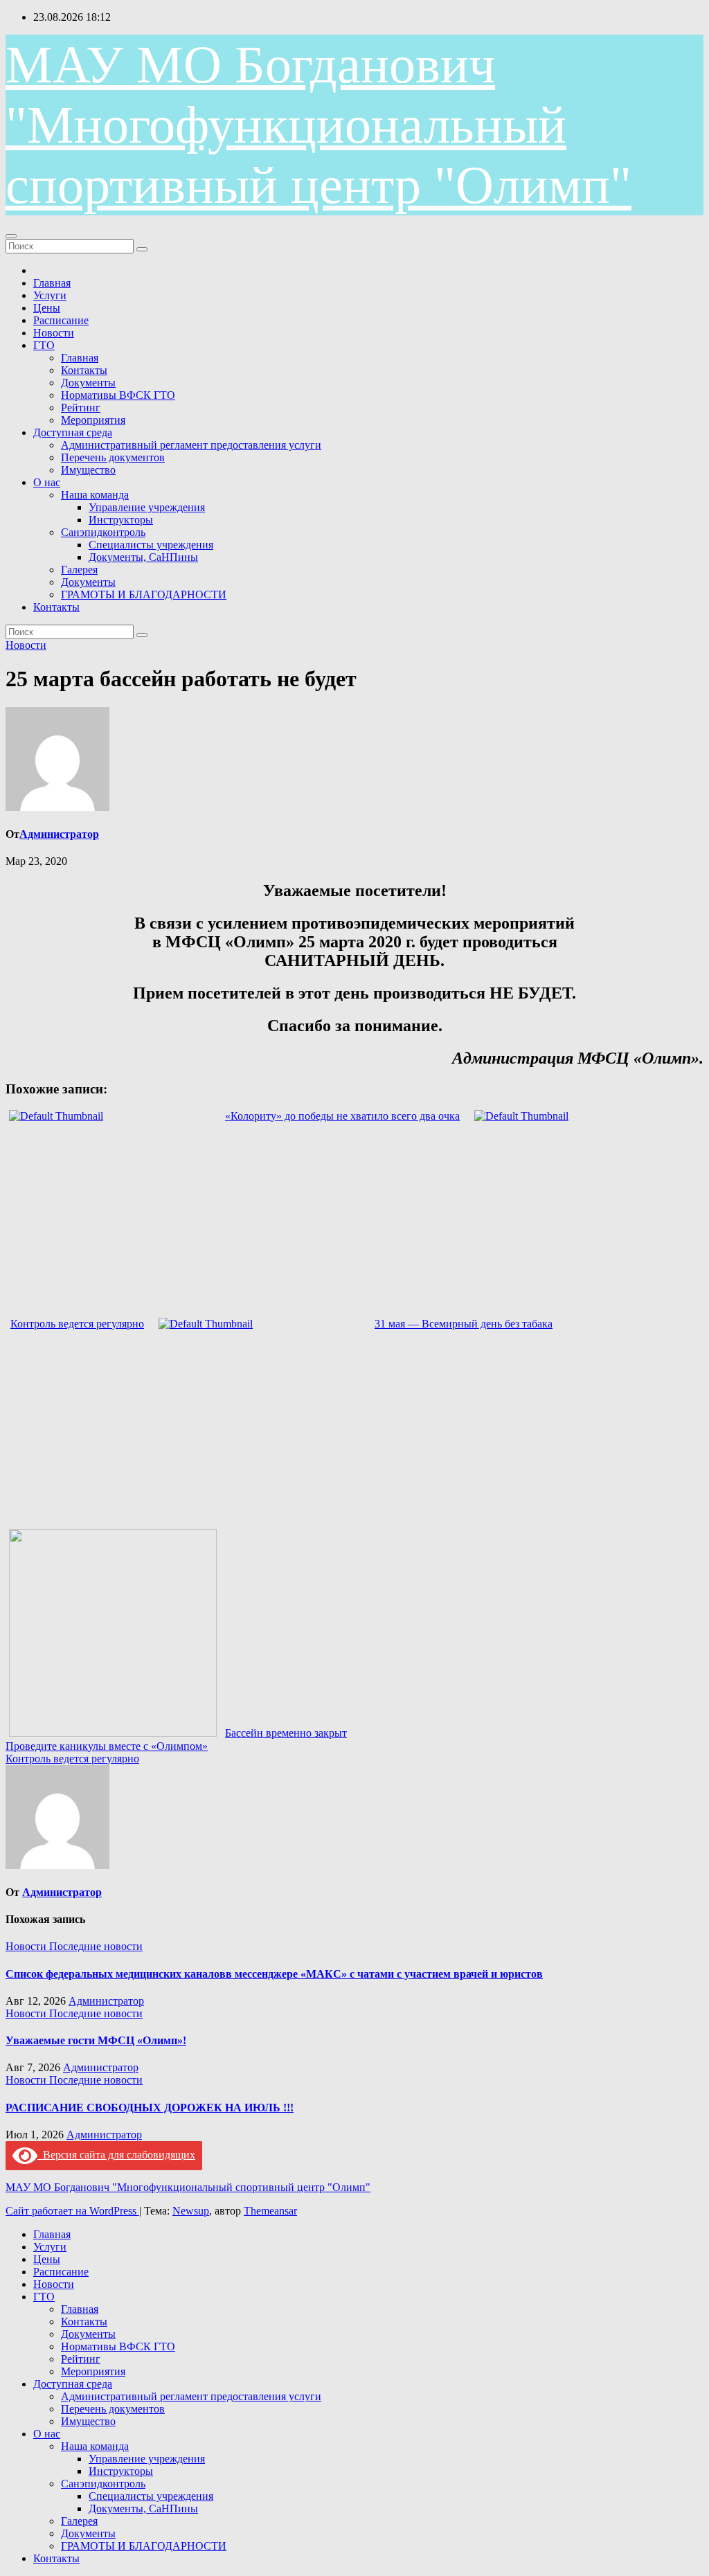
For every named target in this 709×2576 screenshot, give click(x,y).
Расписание (61, 320)
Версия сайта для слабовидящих (116, 2155)
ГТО (44, 345)
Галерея (79, 570)
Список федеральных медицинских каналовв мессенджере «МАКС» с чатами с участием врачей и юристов (274, 1974)
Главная (52, 283)
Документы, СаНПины (143, 557)
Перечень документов (113, 457)
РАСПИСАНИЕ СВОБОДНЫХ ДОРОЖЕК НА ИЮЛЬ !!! (150, 2108)
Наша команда (95, 495)
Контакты (84, 370)
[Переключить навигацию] (11, 236)
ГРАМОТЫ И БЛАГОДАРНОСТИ (144, 594)
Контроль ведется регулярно (72, 1759)
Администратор (59, 834)
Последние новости (96, 1946)
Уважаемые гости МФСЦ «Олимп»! (96, 2040)
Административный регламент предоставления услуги (191, 445)
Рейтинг (81, 408)
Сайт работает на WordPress (72, 2211)
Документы (88, 383)
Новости (54, 333)
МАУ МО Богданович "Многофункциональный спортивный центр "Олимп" (318, 125)
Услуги (50, 295)
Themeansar (270, 2211)
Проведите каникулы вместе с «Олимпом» (107, 1746)
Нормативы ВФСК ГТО (118, 395)
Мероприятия (93, 420)
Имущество (88, 470)
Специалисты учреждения (151, 545)
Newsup (191, 2211)
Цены (47, 308)
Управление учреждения (147, 507)
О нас (47, 482)
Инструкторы (121, 520)
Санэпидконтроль (103, 532)
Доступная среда (73, 432)
